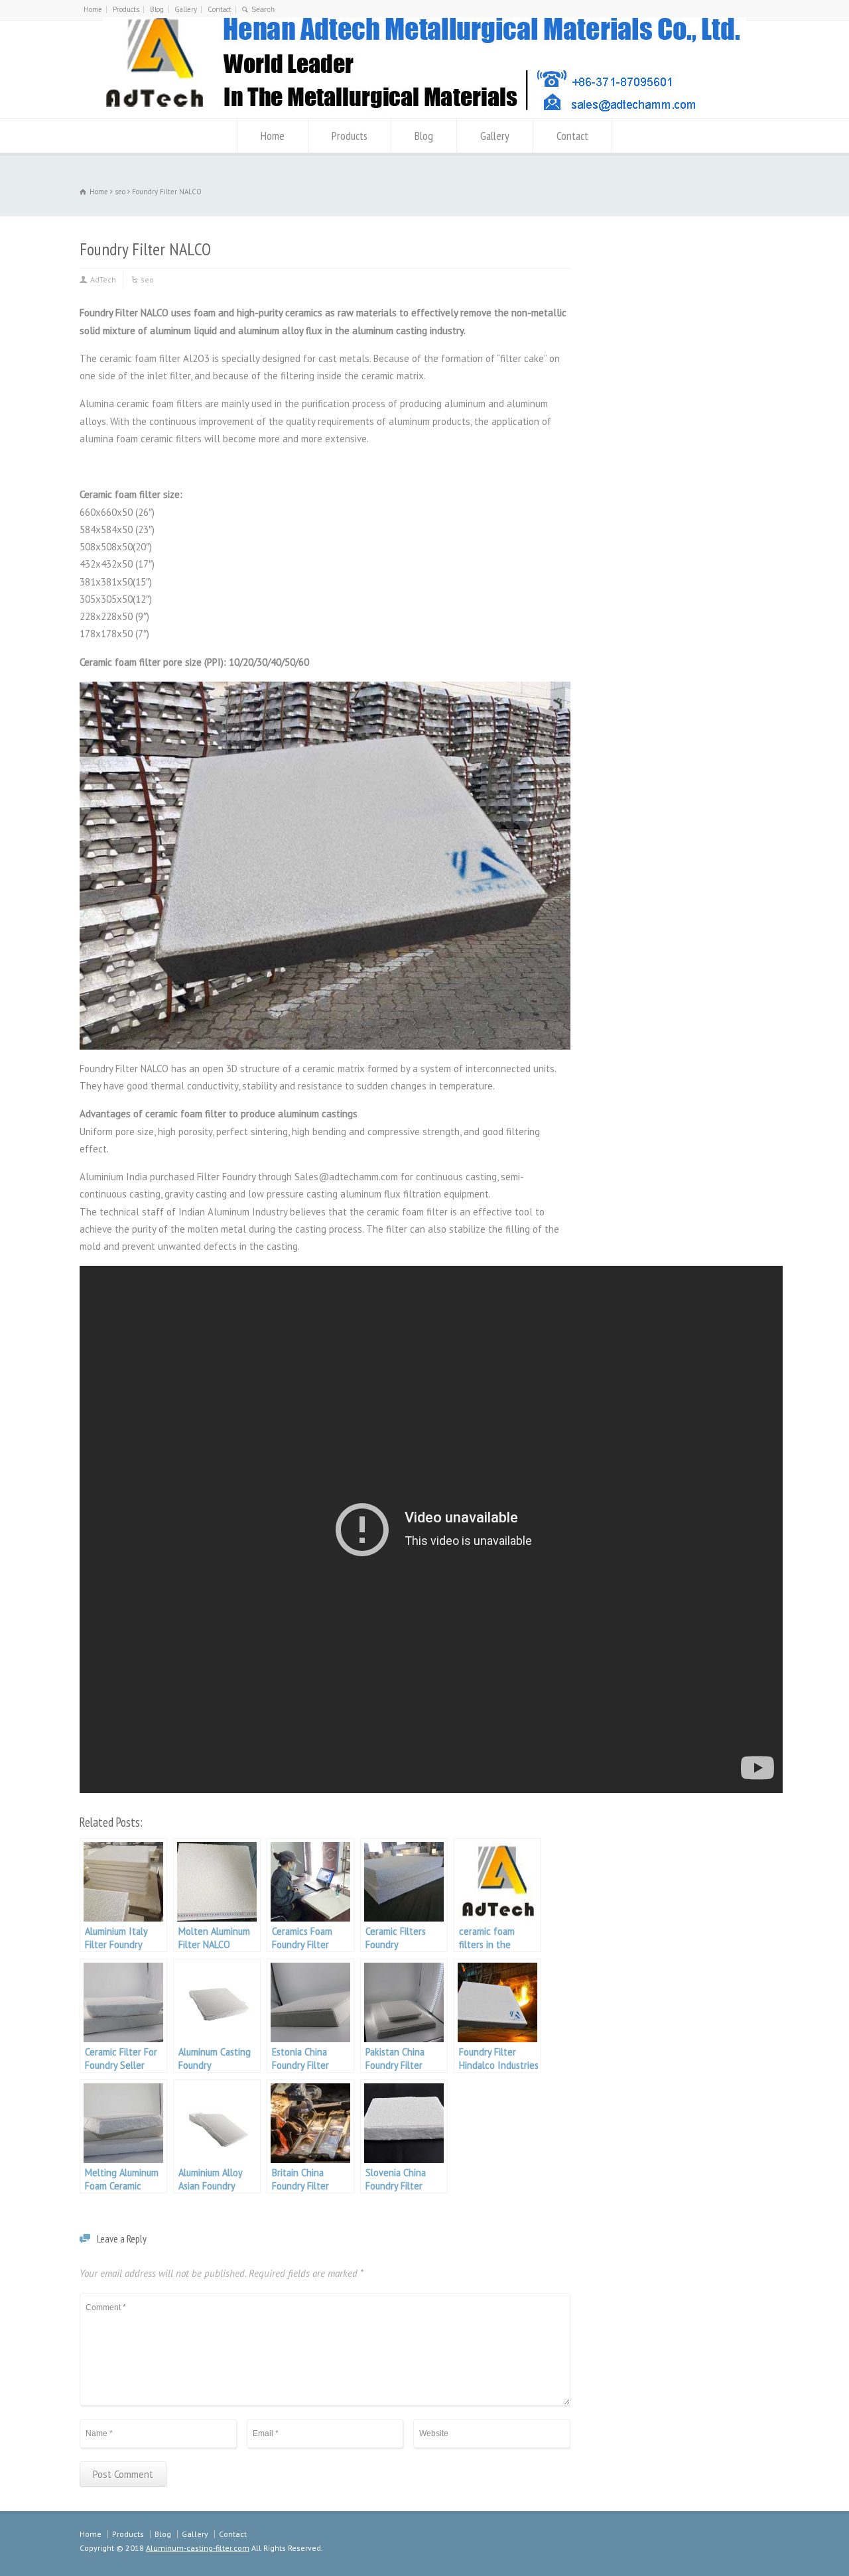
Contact (220, 9)
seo (147, 279)
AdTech (103, 279)
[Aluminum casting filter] (424, 112)
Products (126, 9)
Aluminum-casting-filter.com (198, 2548)
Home (93, 9)
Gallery (186, 9)
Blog (157, 9)
